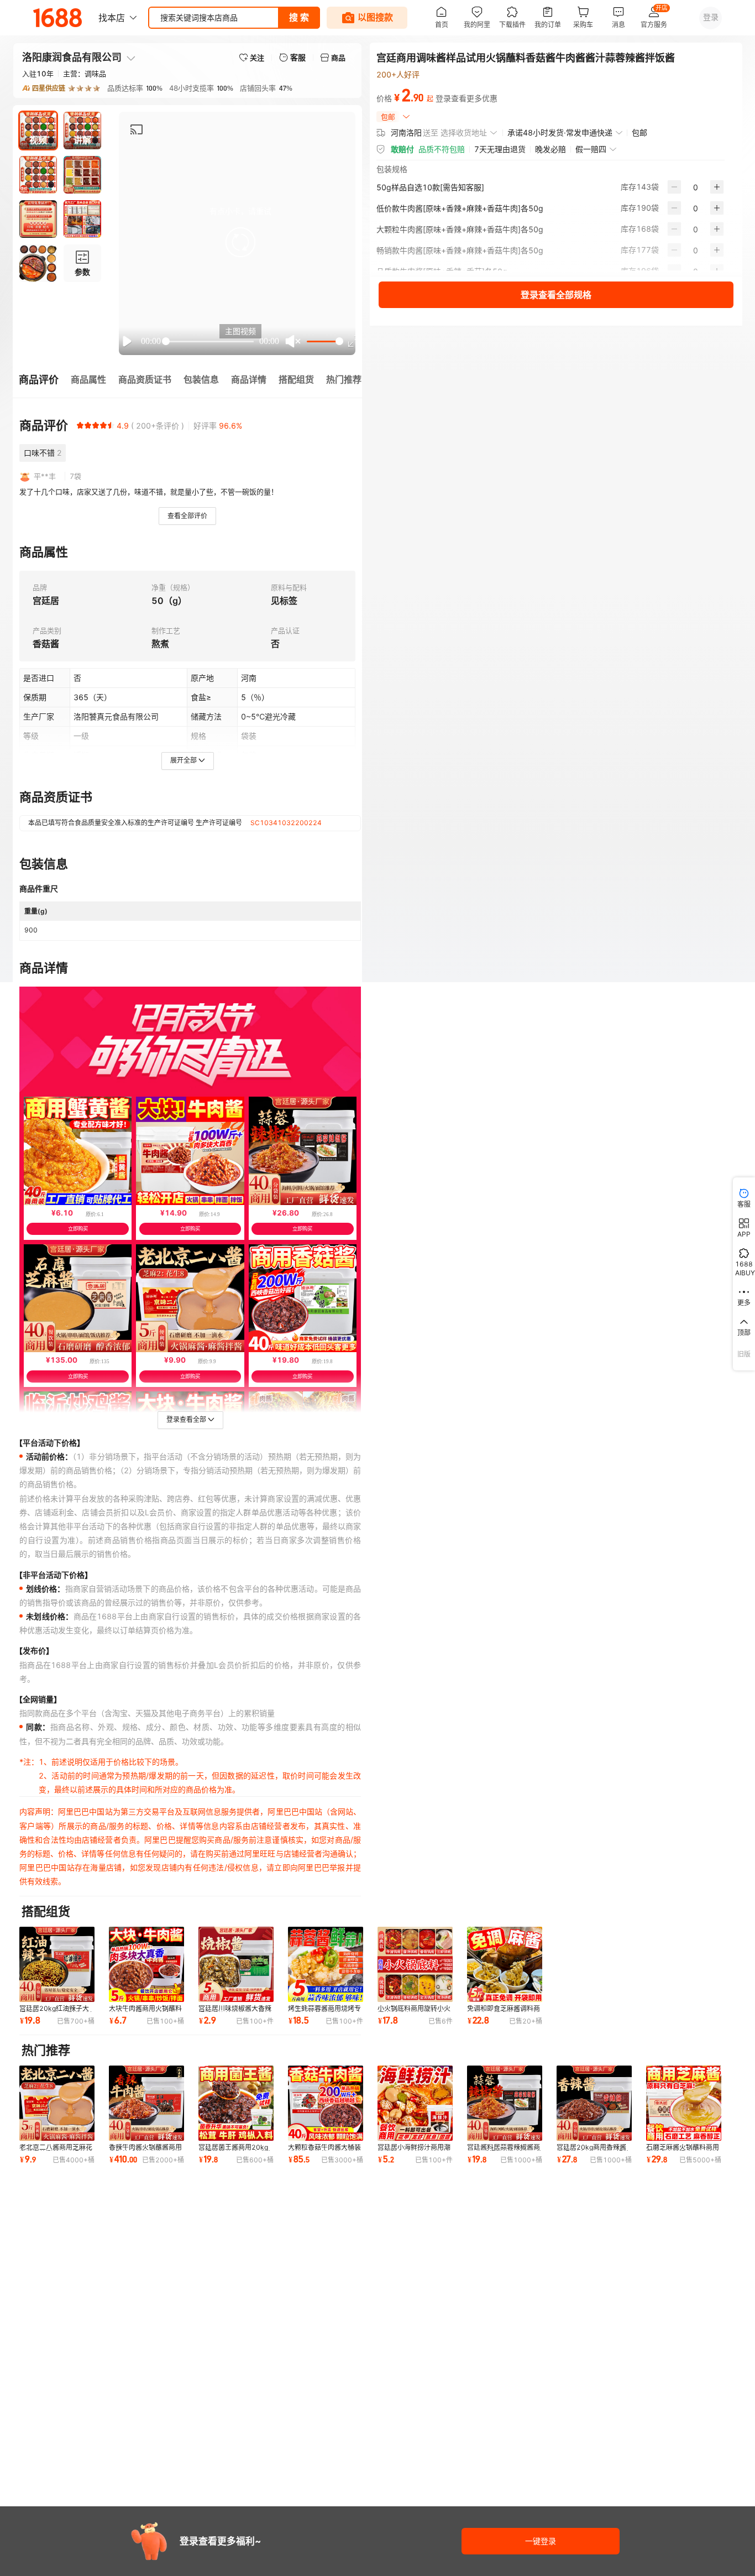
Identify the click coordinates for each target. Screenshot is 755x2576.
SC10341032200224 (286, 823)
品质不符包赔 (442, 149)
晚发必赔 (550, 149)
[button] (240, 242)
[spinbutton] (696, 187)
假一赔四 (591, 149)
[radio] (80, 425)
